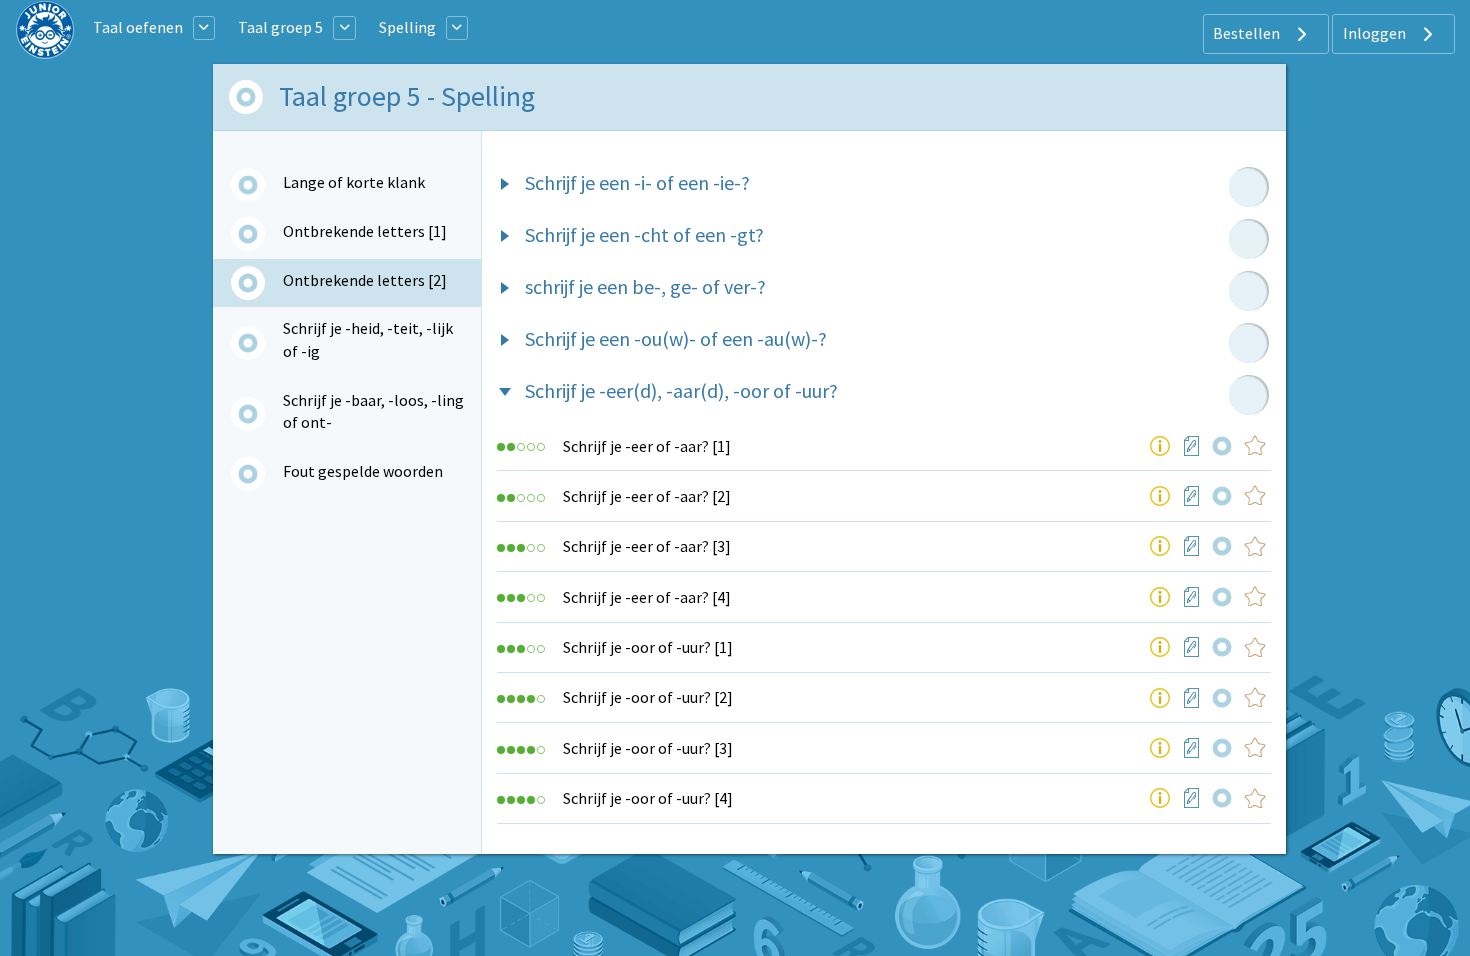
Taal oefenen (138, 27)
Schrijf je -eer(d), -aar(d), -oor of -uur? (681, 390)
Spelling (407, 27)
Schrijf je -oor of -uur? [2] (648, 697)
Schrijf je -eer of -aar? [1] (647, 446)
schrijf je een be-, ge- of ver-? (645, 286)
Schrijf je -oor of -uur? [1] (648, 647)
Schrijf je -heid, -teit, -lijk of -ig (368, 339)
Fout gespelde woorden (363, 471)
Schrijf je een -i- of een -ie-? (637, 182)
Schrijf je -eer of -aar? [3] (647, 546)
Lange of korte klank (354, 182)
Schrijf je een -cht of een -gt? (644, 234)
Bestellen (1248, 33)
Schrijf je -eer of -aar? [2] (647, 496)
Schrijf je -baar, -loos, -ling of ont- (373, 411)
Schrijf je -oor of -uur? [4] (648, 798)
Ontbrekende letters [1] (365, 231)
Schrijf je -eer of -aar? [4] (647, 597)
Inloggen (1376, 33)
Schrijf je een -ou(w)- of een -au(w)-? (676, 338)
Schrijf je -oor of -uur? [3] (648, 748)
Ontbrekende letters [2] (365, 280)
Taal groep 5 (280, 27)
